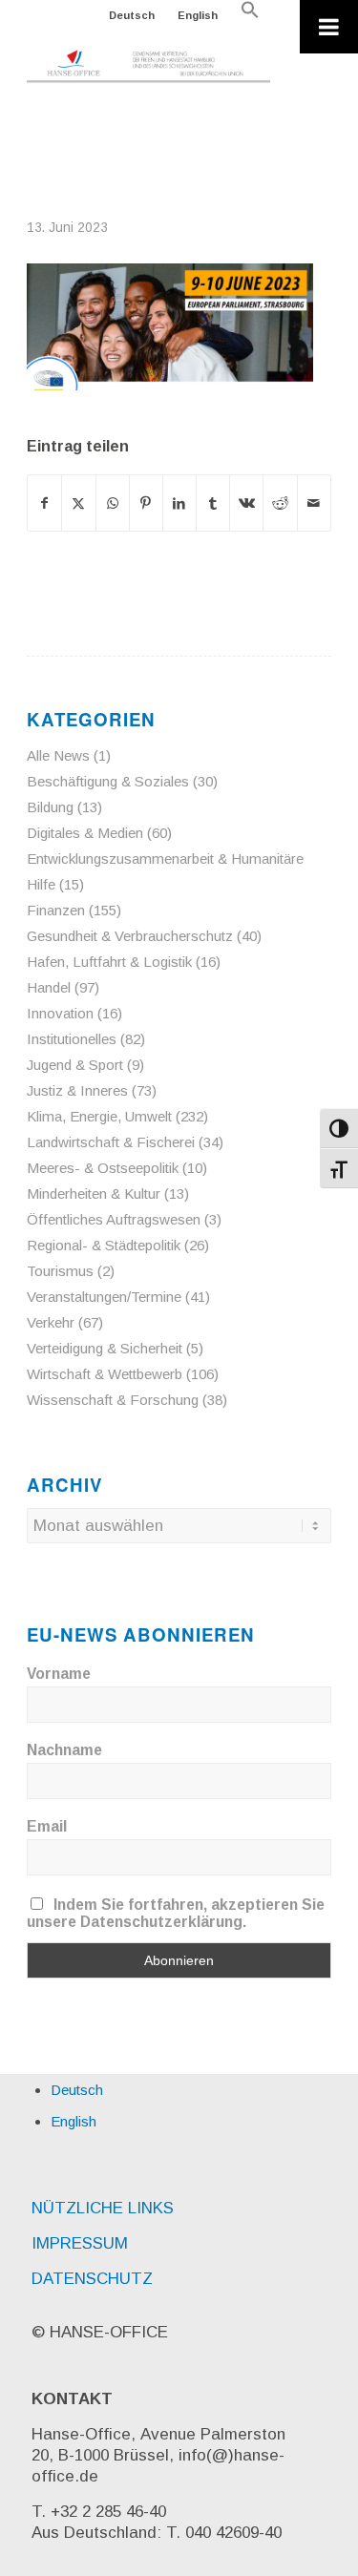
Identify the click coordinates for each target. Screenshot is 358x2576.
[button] (250, 15)
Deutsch (132, 15)
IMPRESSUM (80, 2243)
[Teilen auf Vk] (246, 503)
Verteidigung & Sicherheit (105, 1348)
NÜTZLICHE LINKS (103, 2208)
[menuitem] (132, 15)
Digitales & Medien (85, 833)
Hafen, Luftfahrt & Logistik (109, 962)
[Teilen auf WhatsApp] (113, 503)
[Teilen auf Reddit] (280, 503)
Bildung (50, 807)
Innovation (60, 1013)
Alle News (58, 755)
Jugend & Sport (75, 1065)
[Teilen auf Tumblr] (213, 503)
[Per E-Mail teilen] (314, 503)
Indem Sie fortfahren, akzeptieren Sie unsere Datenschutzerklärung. (176, 1913)
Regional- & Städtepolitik (104, 1245)
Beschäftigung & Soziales (108, 781)
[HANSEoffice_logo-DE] (148, 67)
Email (47, 1826)
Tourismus (60, 1271)
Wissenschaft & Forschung (113, 1400)
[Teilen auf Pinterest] (146, 503)
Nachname (64, 1750)
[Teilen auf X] (78, 503)
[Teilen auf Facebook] (44, 503)
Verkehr (51, 1322)
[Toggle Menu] (329, 27)
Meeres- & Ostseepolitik (103, 1168)
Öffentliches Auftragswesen (114, 1219)
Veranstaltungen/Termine (104, 1297)
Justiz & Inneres (77, 1090)
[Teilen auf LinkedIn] (179, 503)
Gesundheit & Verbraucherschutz (130, 936)
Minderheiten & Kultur (94, 1194)
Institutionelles (72, 1039)
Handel (49, 987)
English (198, 15)
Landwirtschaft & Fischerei (111, 1142)
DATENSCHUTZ (92, 2279)
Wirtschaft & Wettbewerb (105, 1374)
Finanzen (56, 910)
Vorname (59, 1674)
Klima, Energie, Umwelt (99, 1116)
